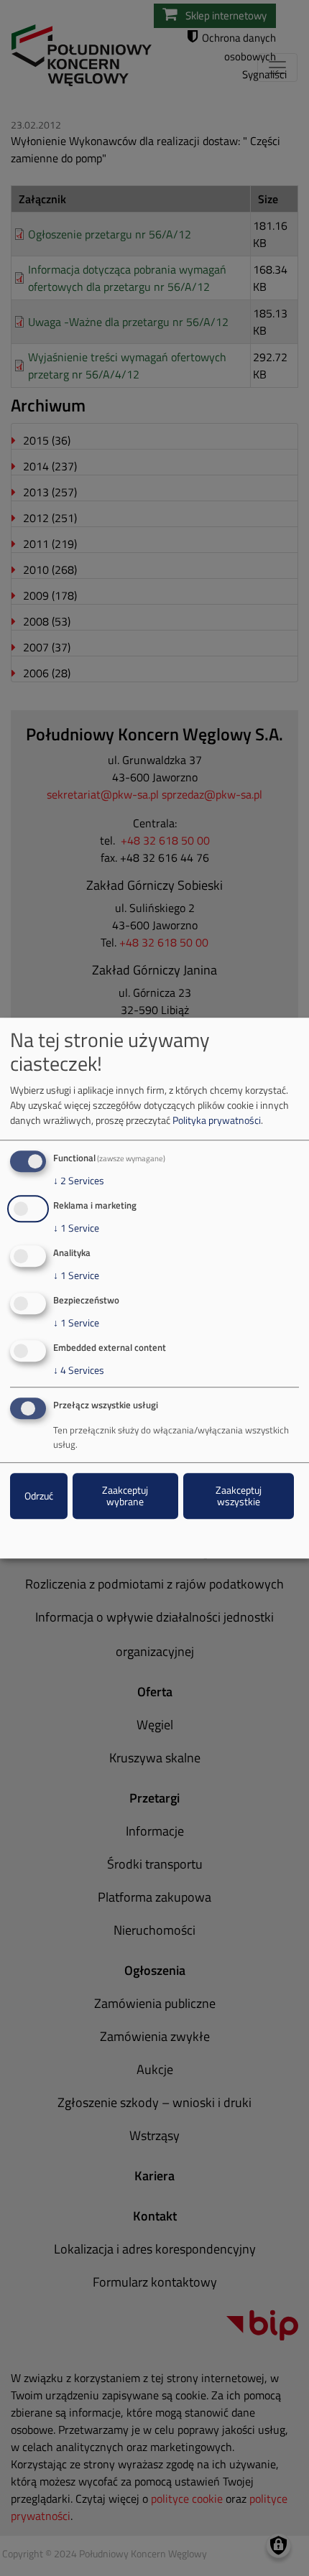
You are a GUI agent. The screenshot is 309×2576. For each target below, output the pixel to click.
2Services (79, 1181)
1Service (76, 1228)
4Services (79, 1370)
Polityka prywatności (217, 1121)
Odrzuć (39, 1496)
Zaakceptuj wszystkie (239, 1496)
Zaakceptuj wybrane (125, 1496)
